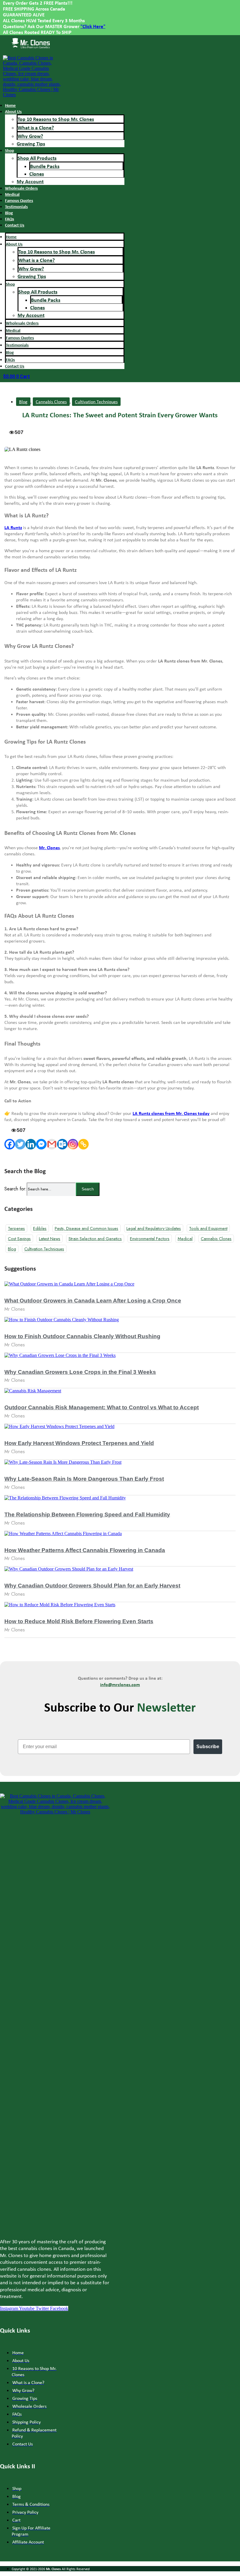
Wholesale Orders (21, 188)
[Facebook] (10, 1144)
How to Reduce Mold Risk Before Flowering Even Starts (79, 1621)
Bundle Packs (45, 166)
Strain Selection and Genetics (95, 1239)
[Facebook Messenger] (41, 1144)
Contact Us (15, 225)
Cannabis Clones (51, 402)
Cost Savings (19, 1239)
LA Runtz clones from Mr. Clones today (171, 1113)
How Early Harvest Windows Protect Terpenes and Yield (79, 1443)
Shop (10, 150)
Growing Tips (31, 144)
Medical (185, 1239)
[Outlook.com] (62, 1144)
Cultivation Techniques (96, 402)
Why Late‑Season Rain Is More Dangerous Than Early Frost (84, 1479)
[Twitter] (20, 1144)
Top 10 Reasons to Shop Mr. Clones (56, 119)
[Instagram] (73, 1144)
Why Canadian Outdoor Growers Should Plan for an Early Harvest (92, 1586)
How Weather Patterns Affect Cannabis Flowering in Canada (85, 1550)
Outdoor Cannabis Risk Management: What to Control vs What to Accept (102, 1407)
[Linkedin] (31, 1144)
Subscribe (208, 1747)
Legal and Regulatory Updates (154, 1228)
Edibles (40, 1228)
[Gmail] (52, 1144)
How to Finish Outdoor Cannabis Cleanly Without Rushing (82, 1336)
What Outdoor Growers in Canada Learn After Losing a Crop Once (93, 1301)
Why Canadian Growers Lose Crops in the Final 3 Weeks (80, 1372)
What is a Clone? (36, 127)
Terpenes (16, 1228)
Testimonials (16, 206)
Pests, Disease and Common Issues (86, 1228)
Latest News (50, 1239)
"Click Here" (93, 26)
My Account (30, 181)
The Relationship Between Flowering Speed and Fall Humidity (87, 1514)
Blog (23, 402)
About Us (13, 111)
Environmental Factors (150, 1239)
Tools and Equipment (208, 1228)
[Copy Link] (83, 1144)
